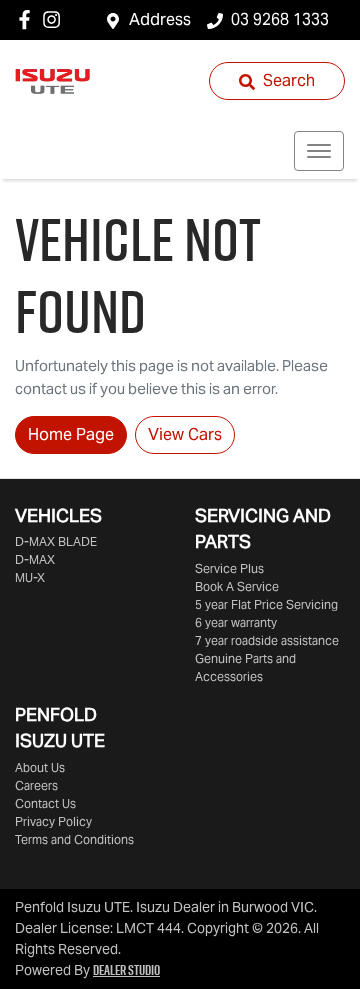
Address (160, 19)
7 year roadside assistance (267, 640)
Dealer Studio (126, 970)
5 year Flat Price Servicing (266, 604)
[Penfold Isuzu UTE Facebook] (28, 19)
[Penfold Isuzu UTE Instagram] (55, 19)
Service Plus (229, 568)
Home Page (71, 434)
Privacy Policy (53, 821)
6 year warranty (236, 622)
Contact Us (45, 803)
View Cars (185, 434)
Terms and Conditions (74, 839)
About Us (40, 767)
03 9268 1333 (280, 19)
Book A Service (237, 586)
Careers (36, 785)
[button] (319, 151)
